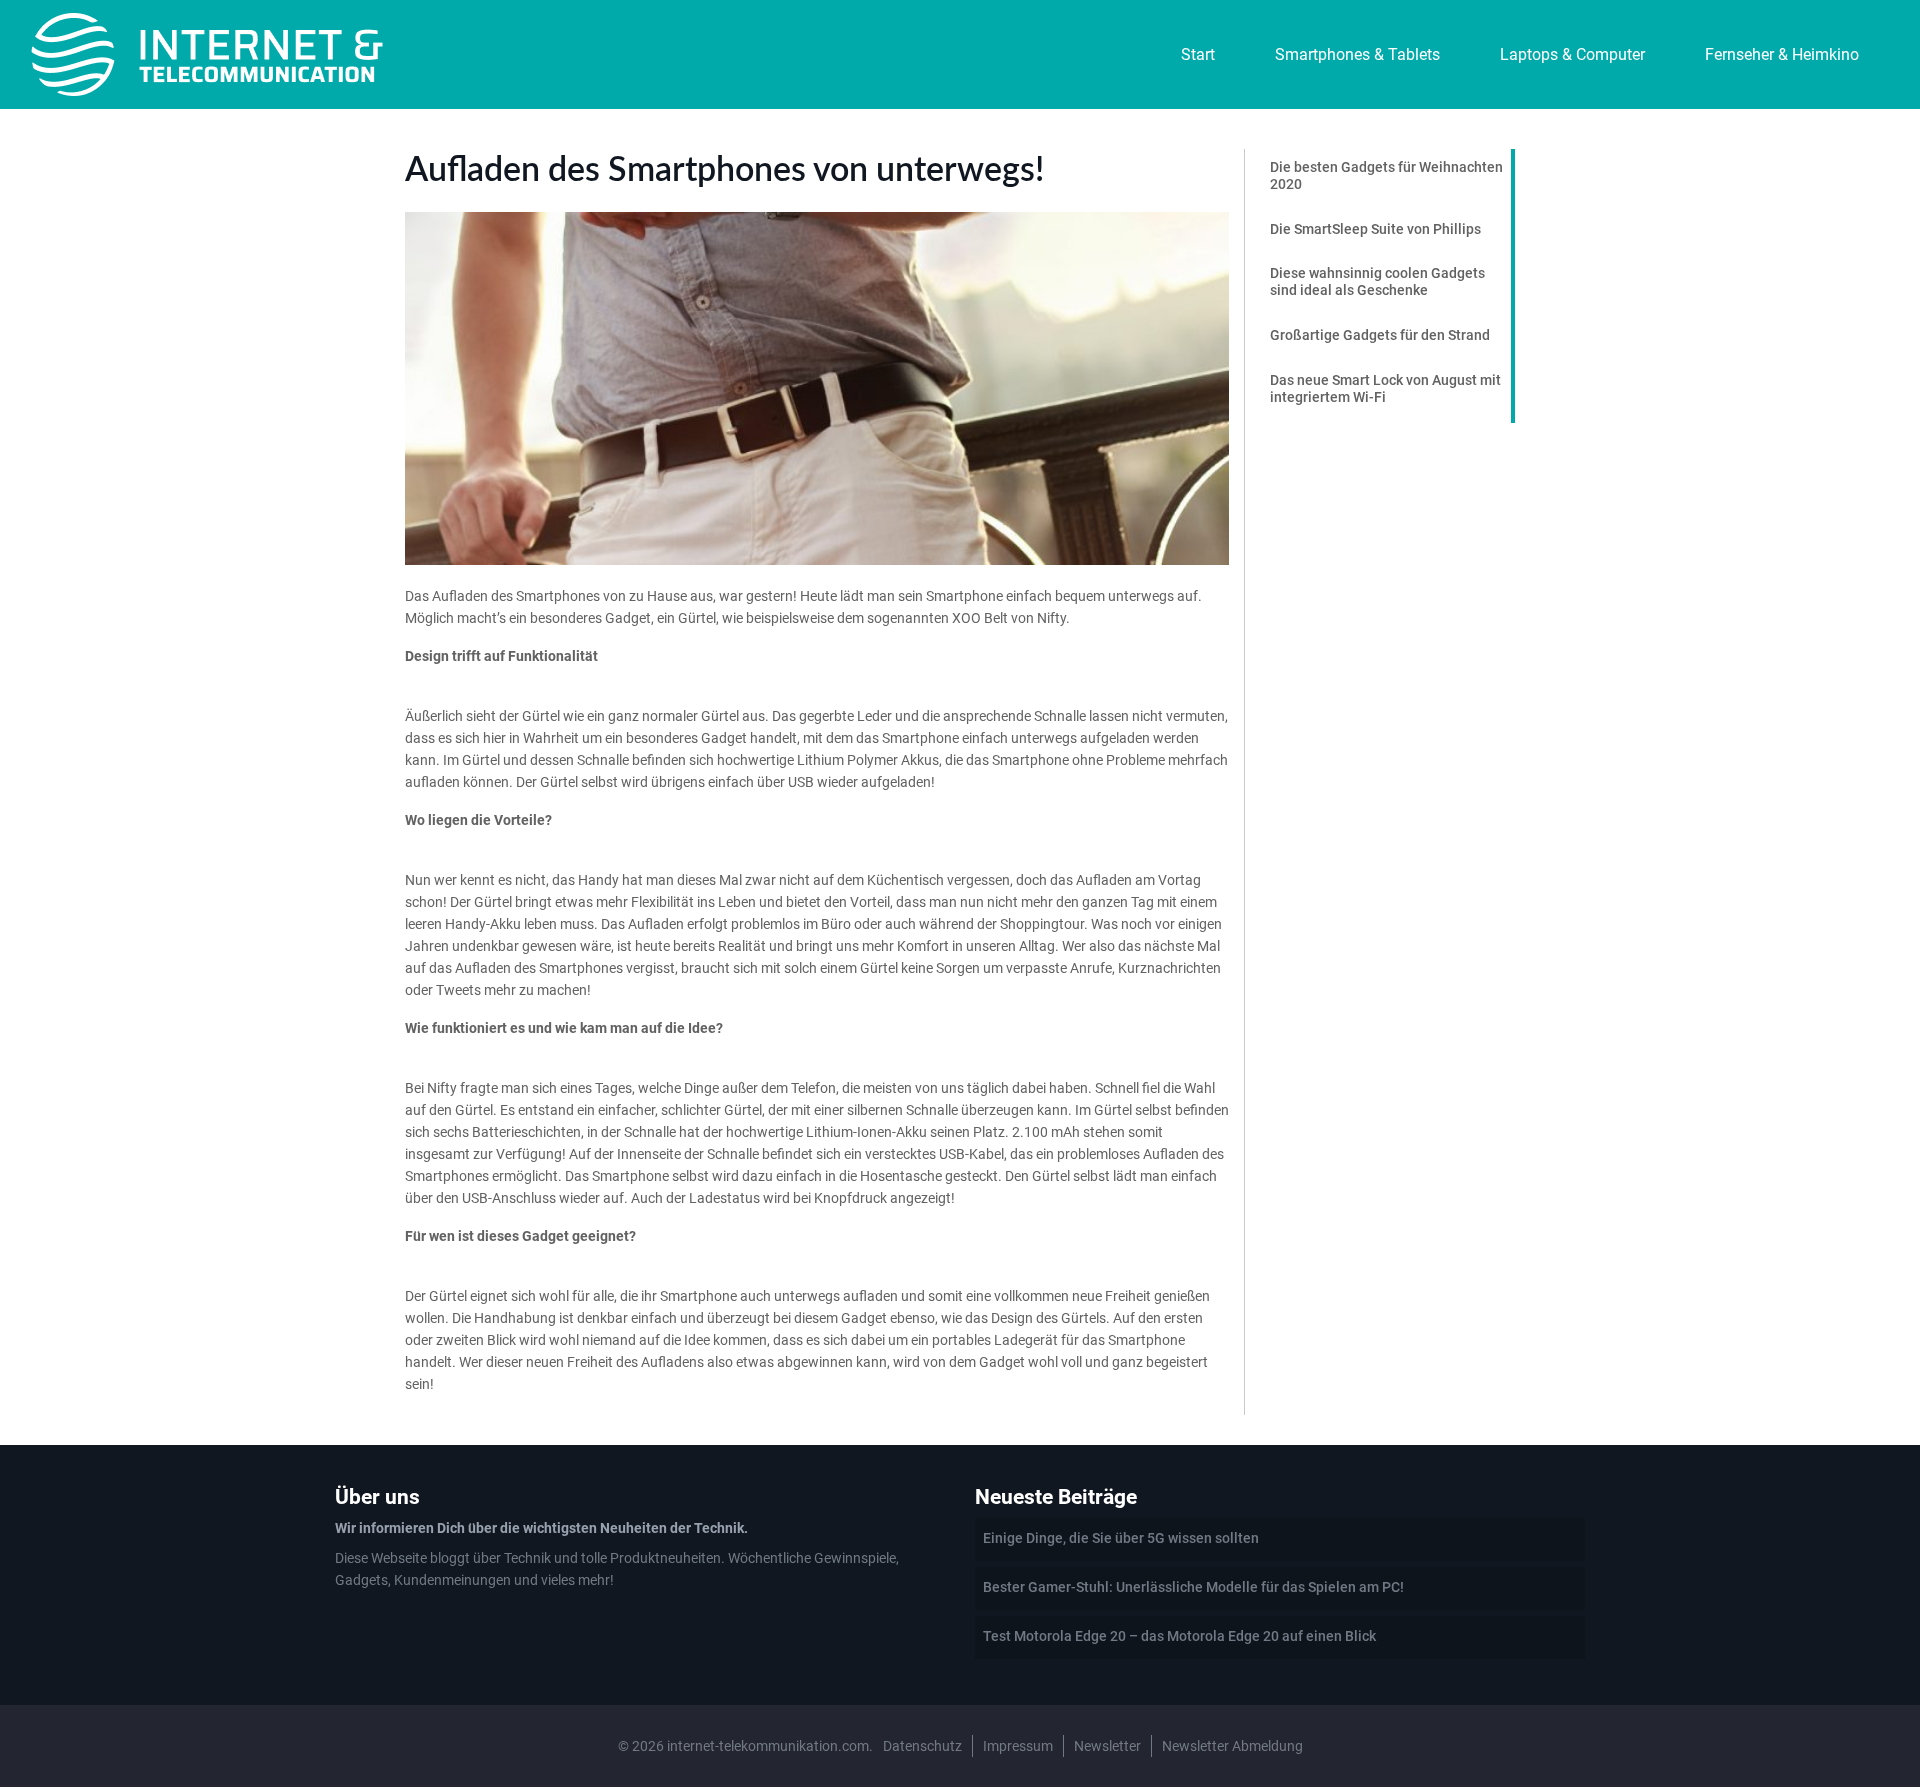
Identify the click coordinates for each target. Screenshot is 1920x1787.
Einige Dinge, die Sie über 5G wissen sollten (1121, 1538)
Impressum (1018, 1746)
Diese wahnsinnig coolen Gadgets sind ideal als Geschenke (1377, 281)
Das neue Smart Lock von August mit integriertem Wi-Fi (1385, 388)
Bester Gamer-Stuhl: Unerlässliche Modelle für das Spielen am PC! (1193, 1587)
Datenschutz (922, 1746)
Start (1198, 54)
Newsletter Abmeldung (1232, 1746)
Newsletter (1107, 1746)
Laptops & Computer (1572, 54)
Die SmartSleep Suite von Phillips (1375, 229)
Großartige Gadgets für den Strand (1380, 335)
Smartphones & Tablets (1357, 54)
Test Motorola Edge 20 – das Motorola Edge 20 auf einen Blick (1179, 1636)
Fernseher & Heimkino (1782, 54)
